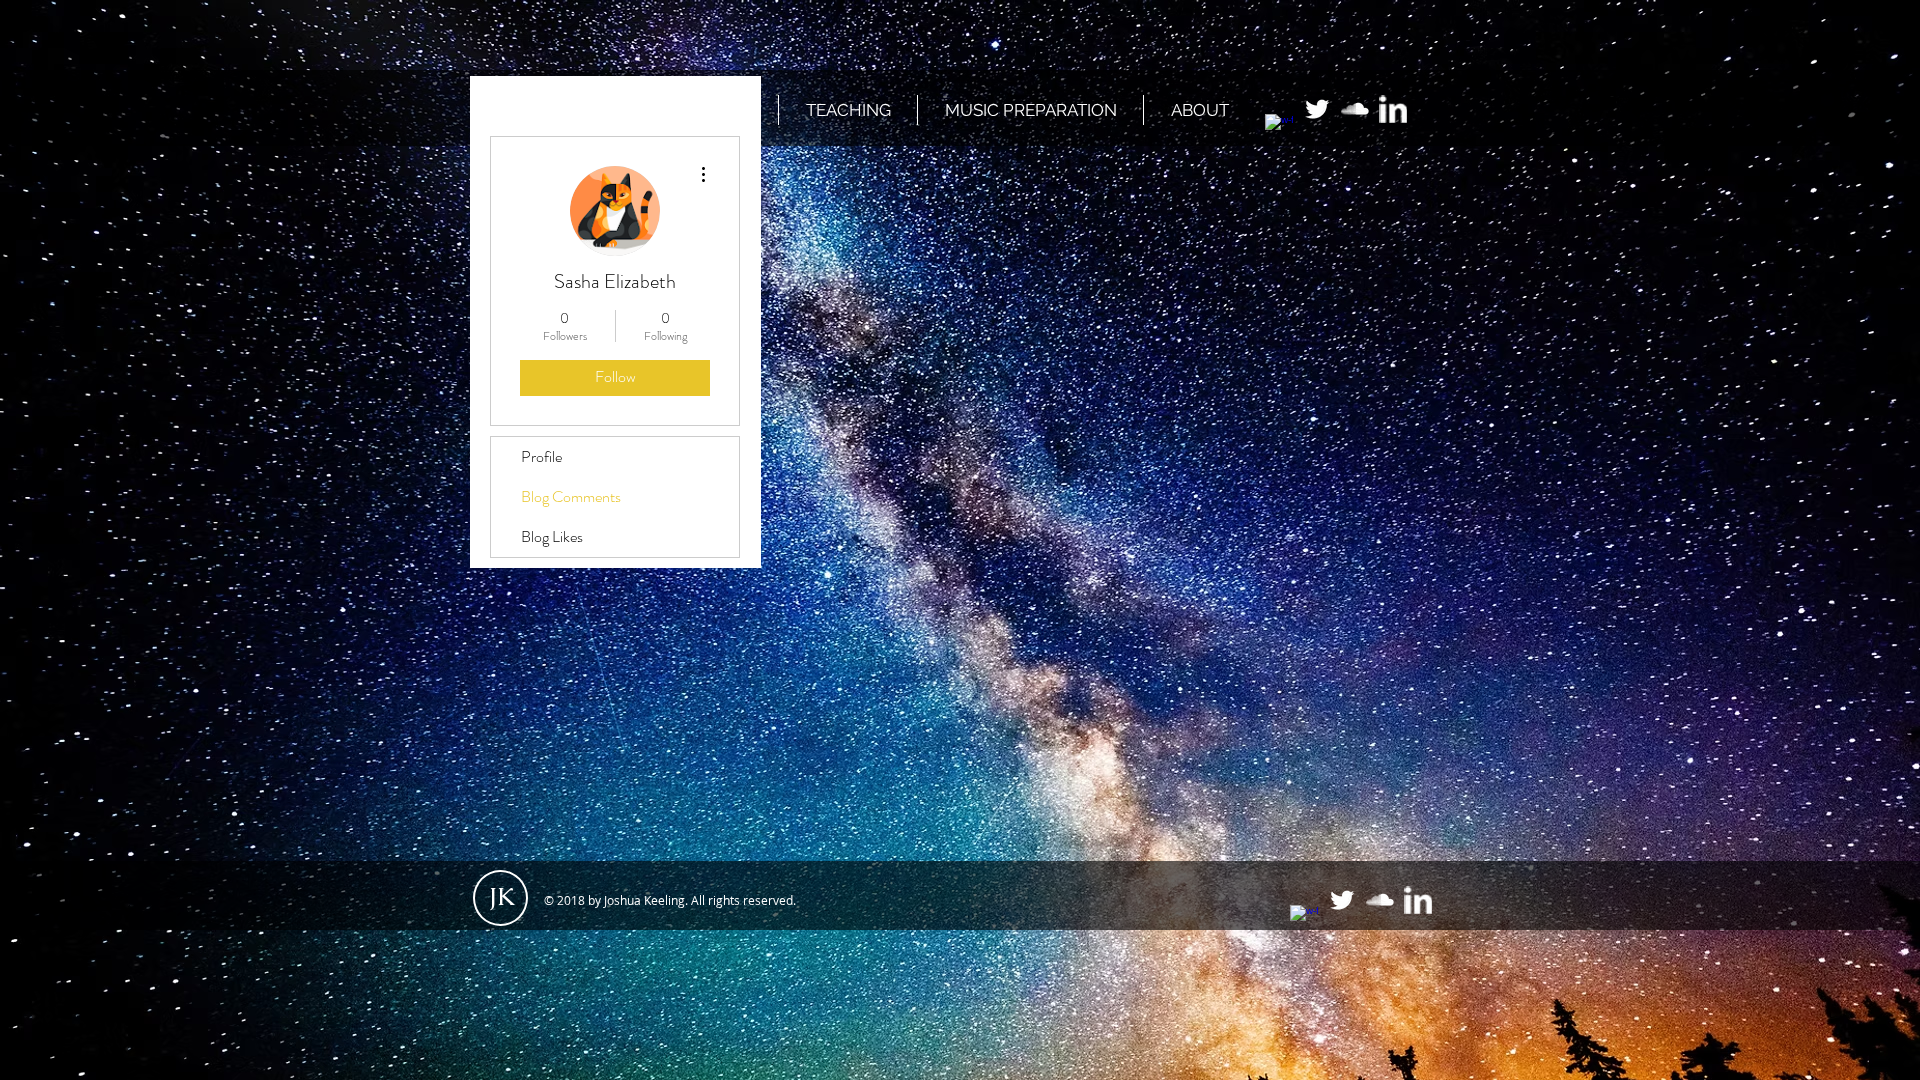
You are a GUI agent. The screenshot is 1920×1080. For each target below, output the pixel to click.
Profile (541, 456)
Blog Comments (571, 496)
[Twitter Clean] (1317, 109)
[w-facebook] (1279, 128)
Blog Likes (552, 536)
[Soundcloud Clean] (1355, 109)
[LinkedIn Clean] (1393, 109)
